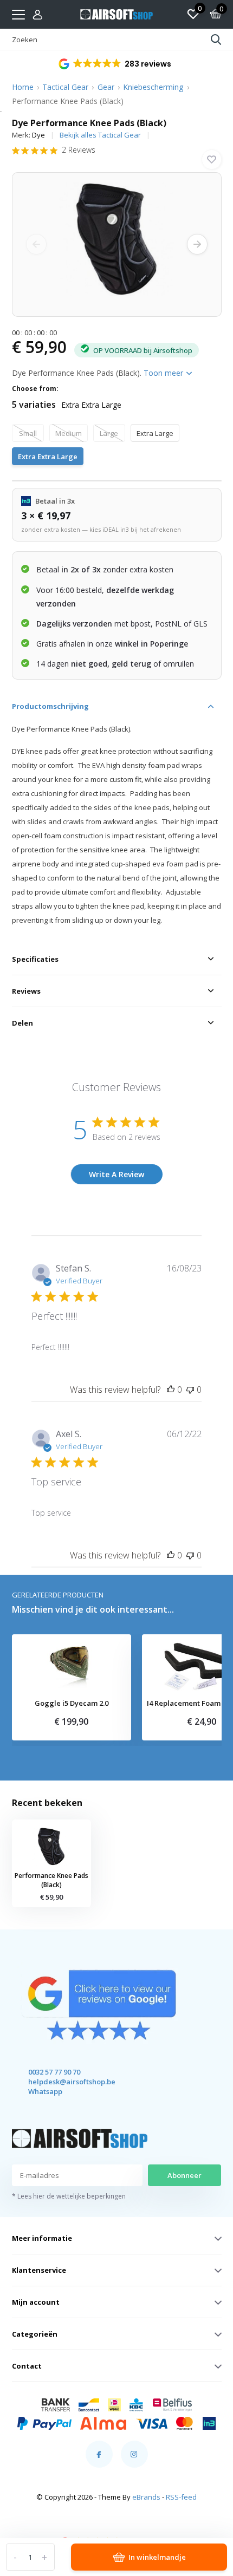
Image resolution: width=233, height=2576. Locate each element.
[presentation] (36, 244)
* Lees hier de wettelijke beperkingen (69, 2196)
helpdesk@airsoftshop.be (62, 2082)
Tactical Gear (65, 87)
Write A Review (116, 1174)
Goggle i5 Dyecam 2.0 (72, 1704)
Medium (69, 433)
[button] (116, 64)
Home (23, 87)
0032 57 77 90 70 (54, 2072)
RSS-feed (181, 2497)
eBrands (146, 2497)
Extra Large (155, 433)
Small (28, 433)
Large (109, 433)
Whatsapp (45, 2091)
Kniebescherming (153, 87)
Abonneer (185, 2175)
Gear (106, 87)
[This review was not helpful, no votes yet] (190, 1390)
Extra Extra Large (48, 456)
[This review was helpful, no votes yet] (171, 1390)
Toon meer (164, 373)
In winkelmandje (157, 2557)
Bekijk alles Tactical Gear (100, 135)
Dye (38, 135)
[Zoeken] (216, 40)
